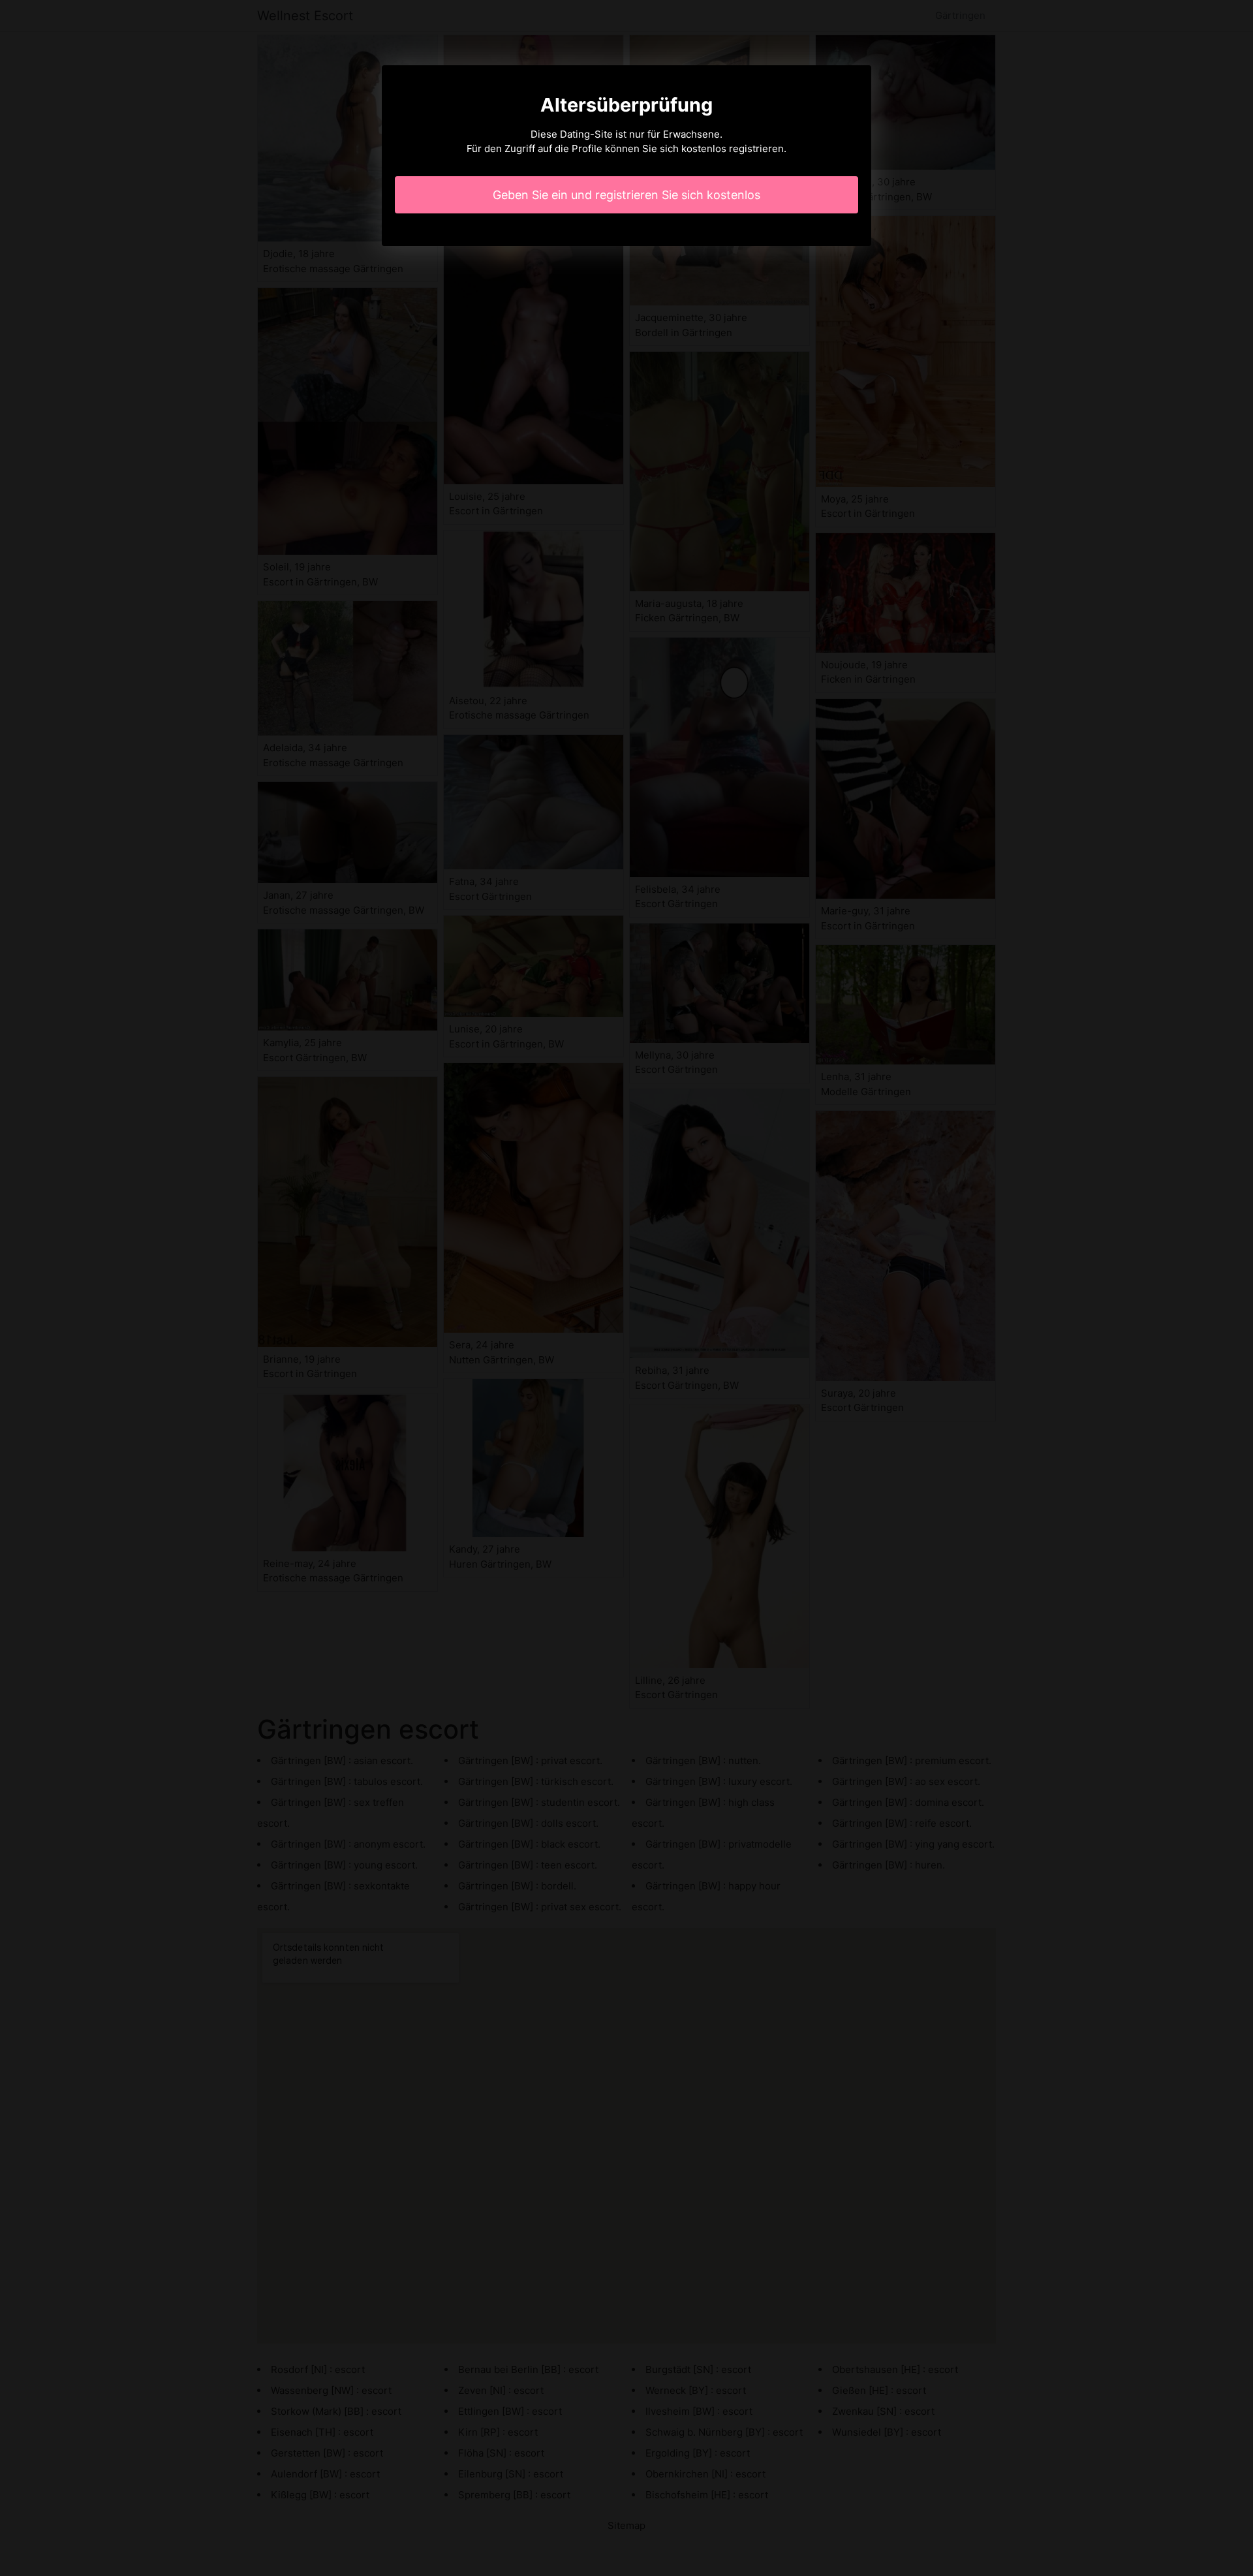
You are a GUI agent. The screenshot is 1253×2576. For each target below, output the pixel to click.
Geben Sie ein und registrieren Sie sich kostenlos (626, 195)
